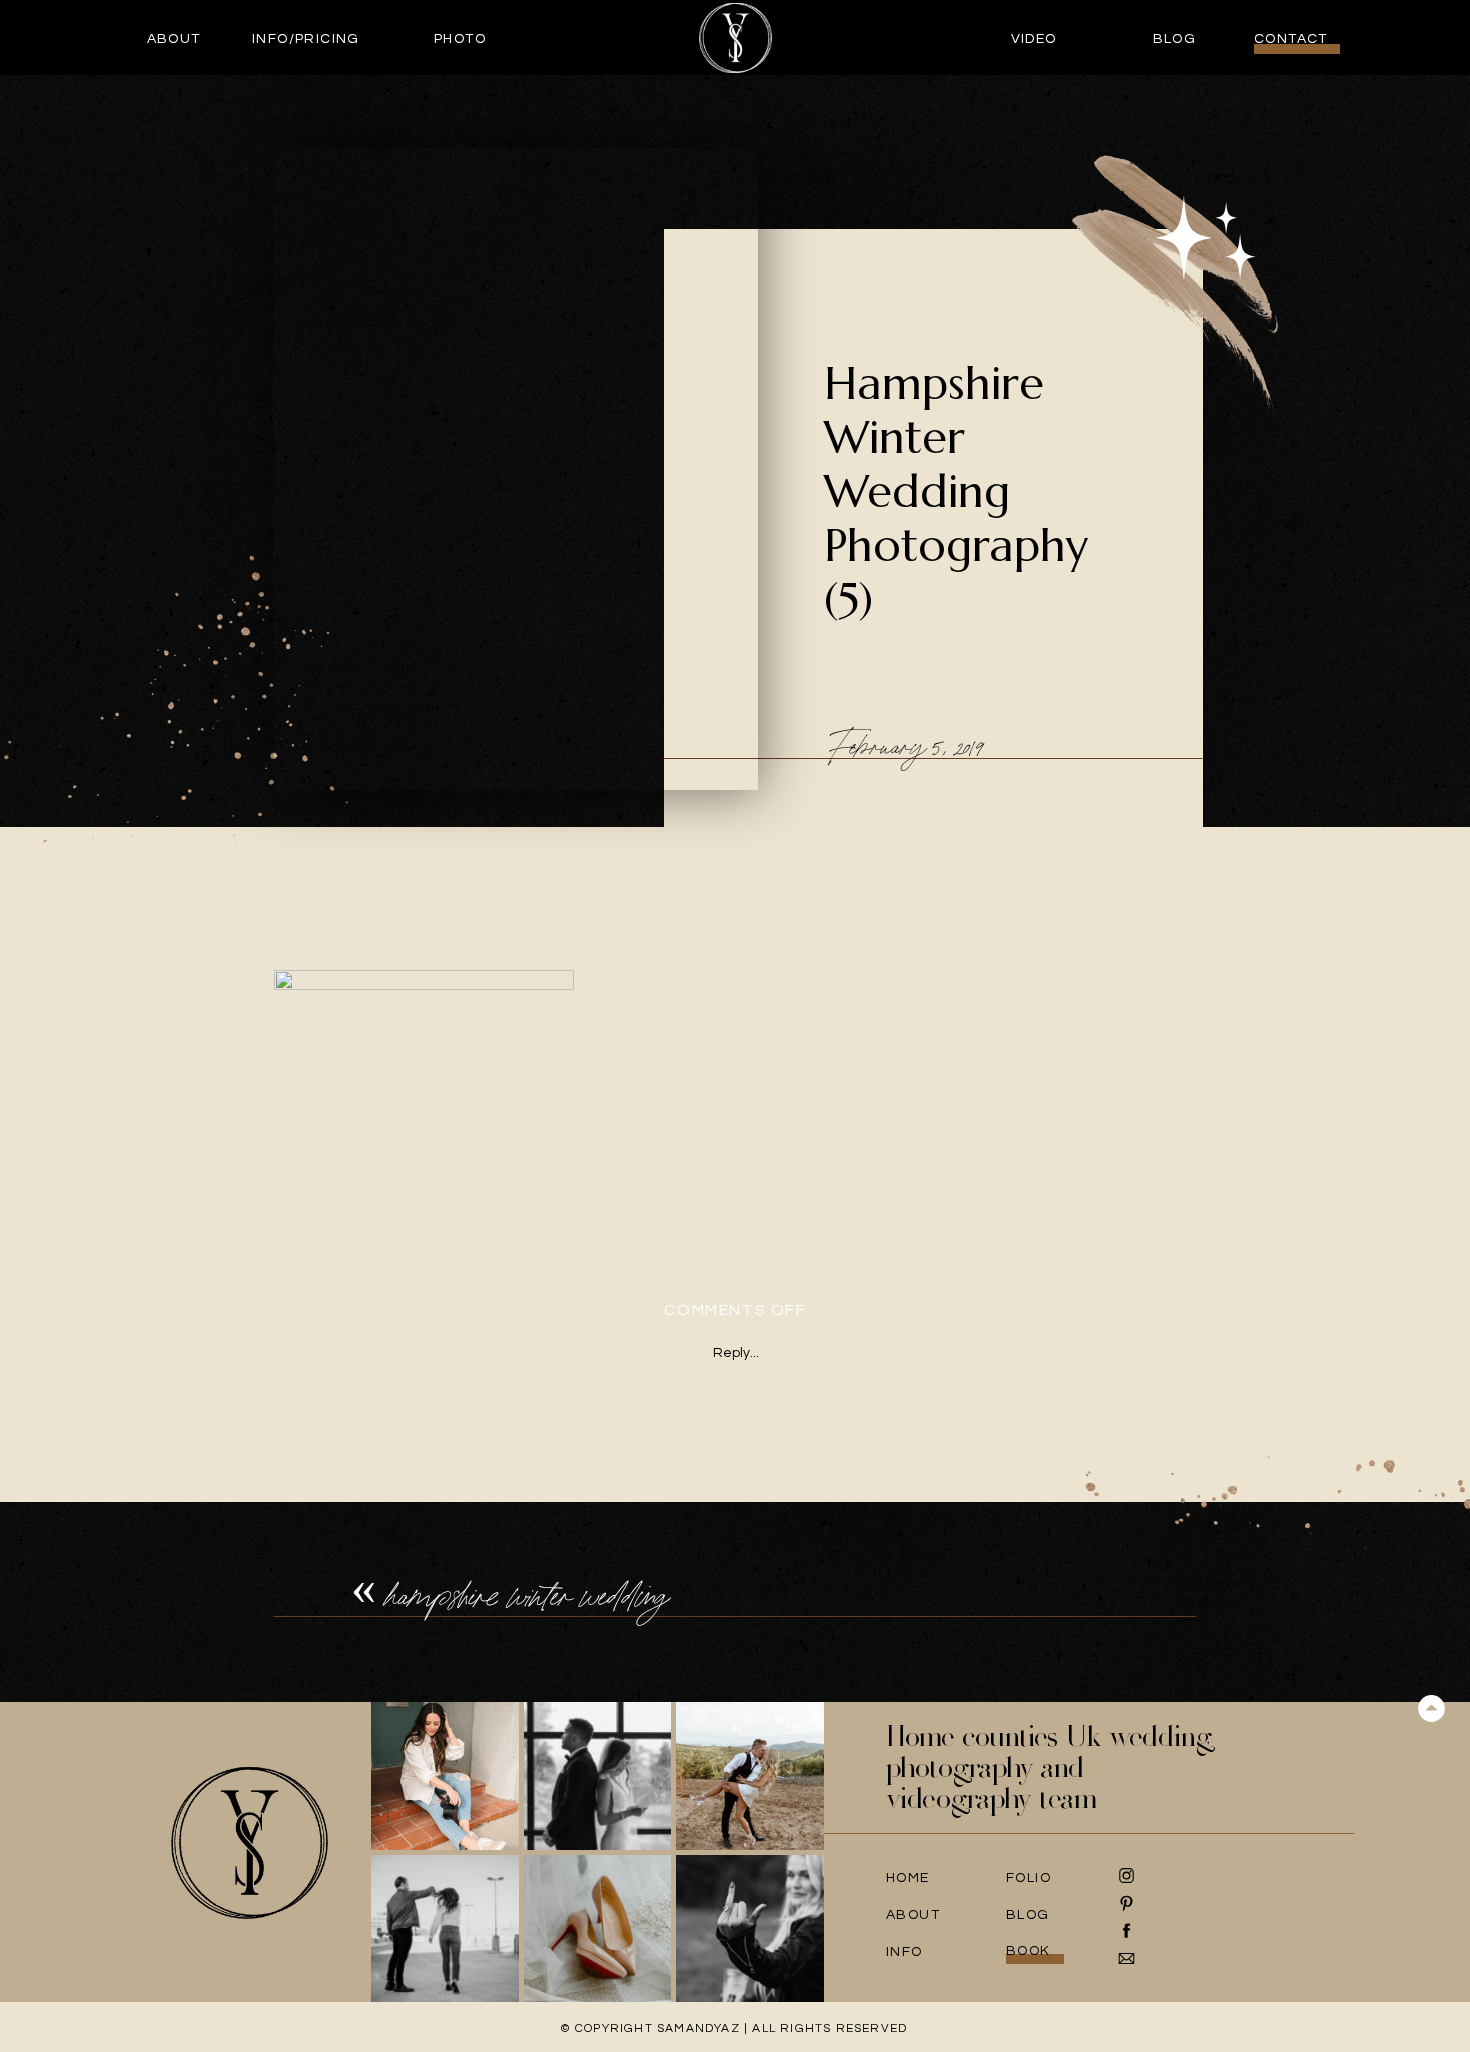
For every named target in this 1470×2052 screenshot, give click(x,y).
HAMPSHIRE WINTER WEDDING (527, 1595)
